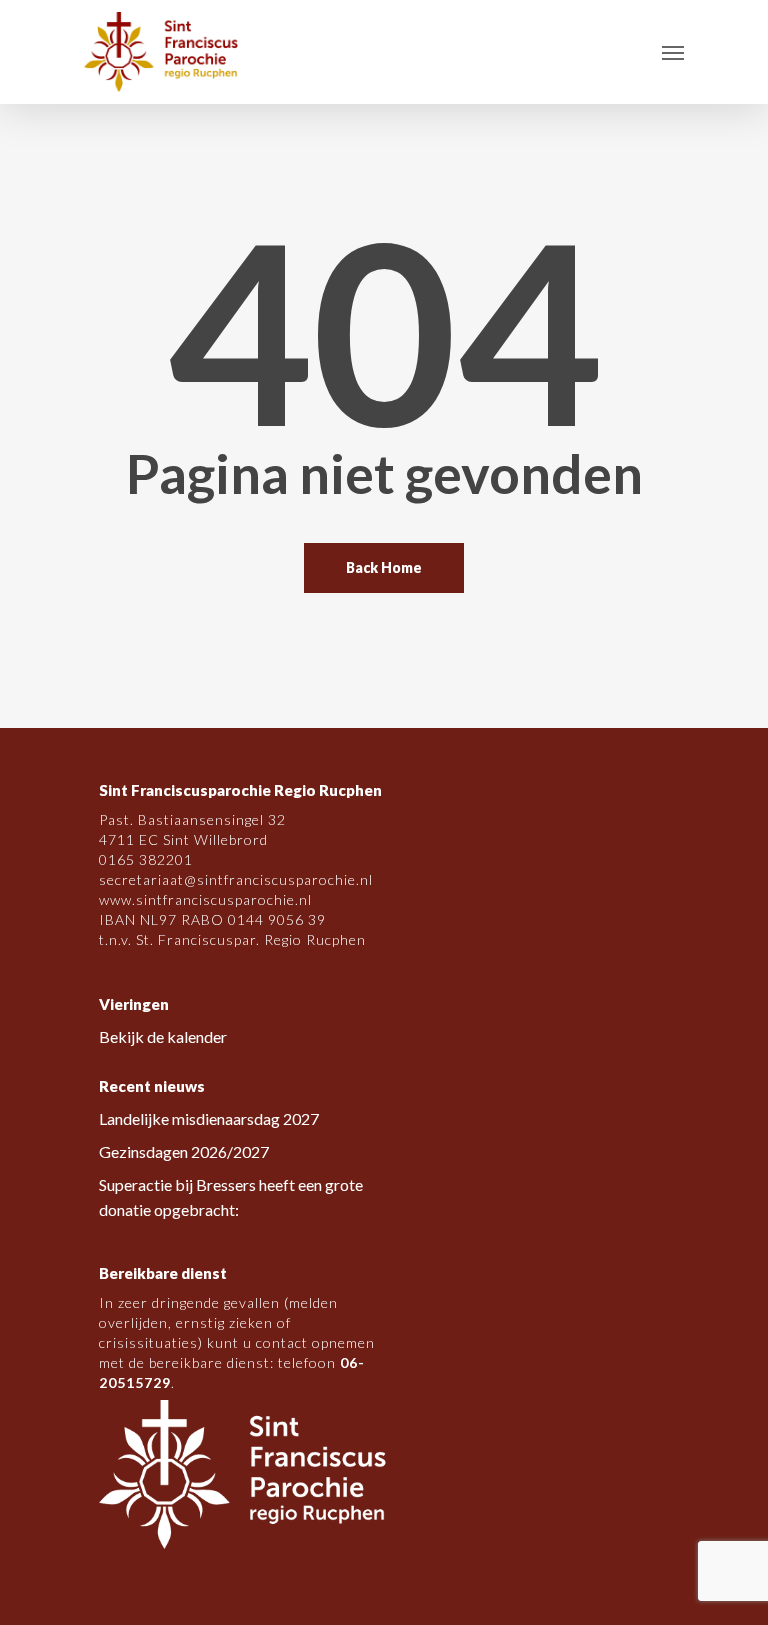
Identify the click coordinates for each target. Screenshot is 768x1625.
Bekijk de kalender (163, 1036)
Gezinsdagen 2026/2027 (184, 1151)
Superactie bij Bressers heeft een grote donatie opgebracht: (231, 1197)
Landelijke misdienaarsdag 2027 (209, 1118)
